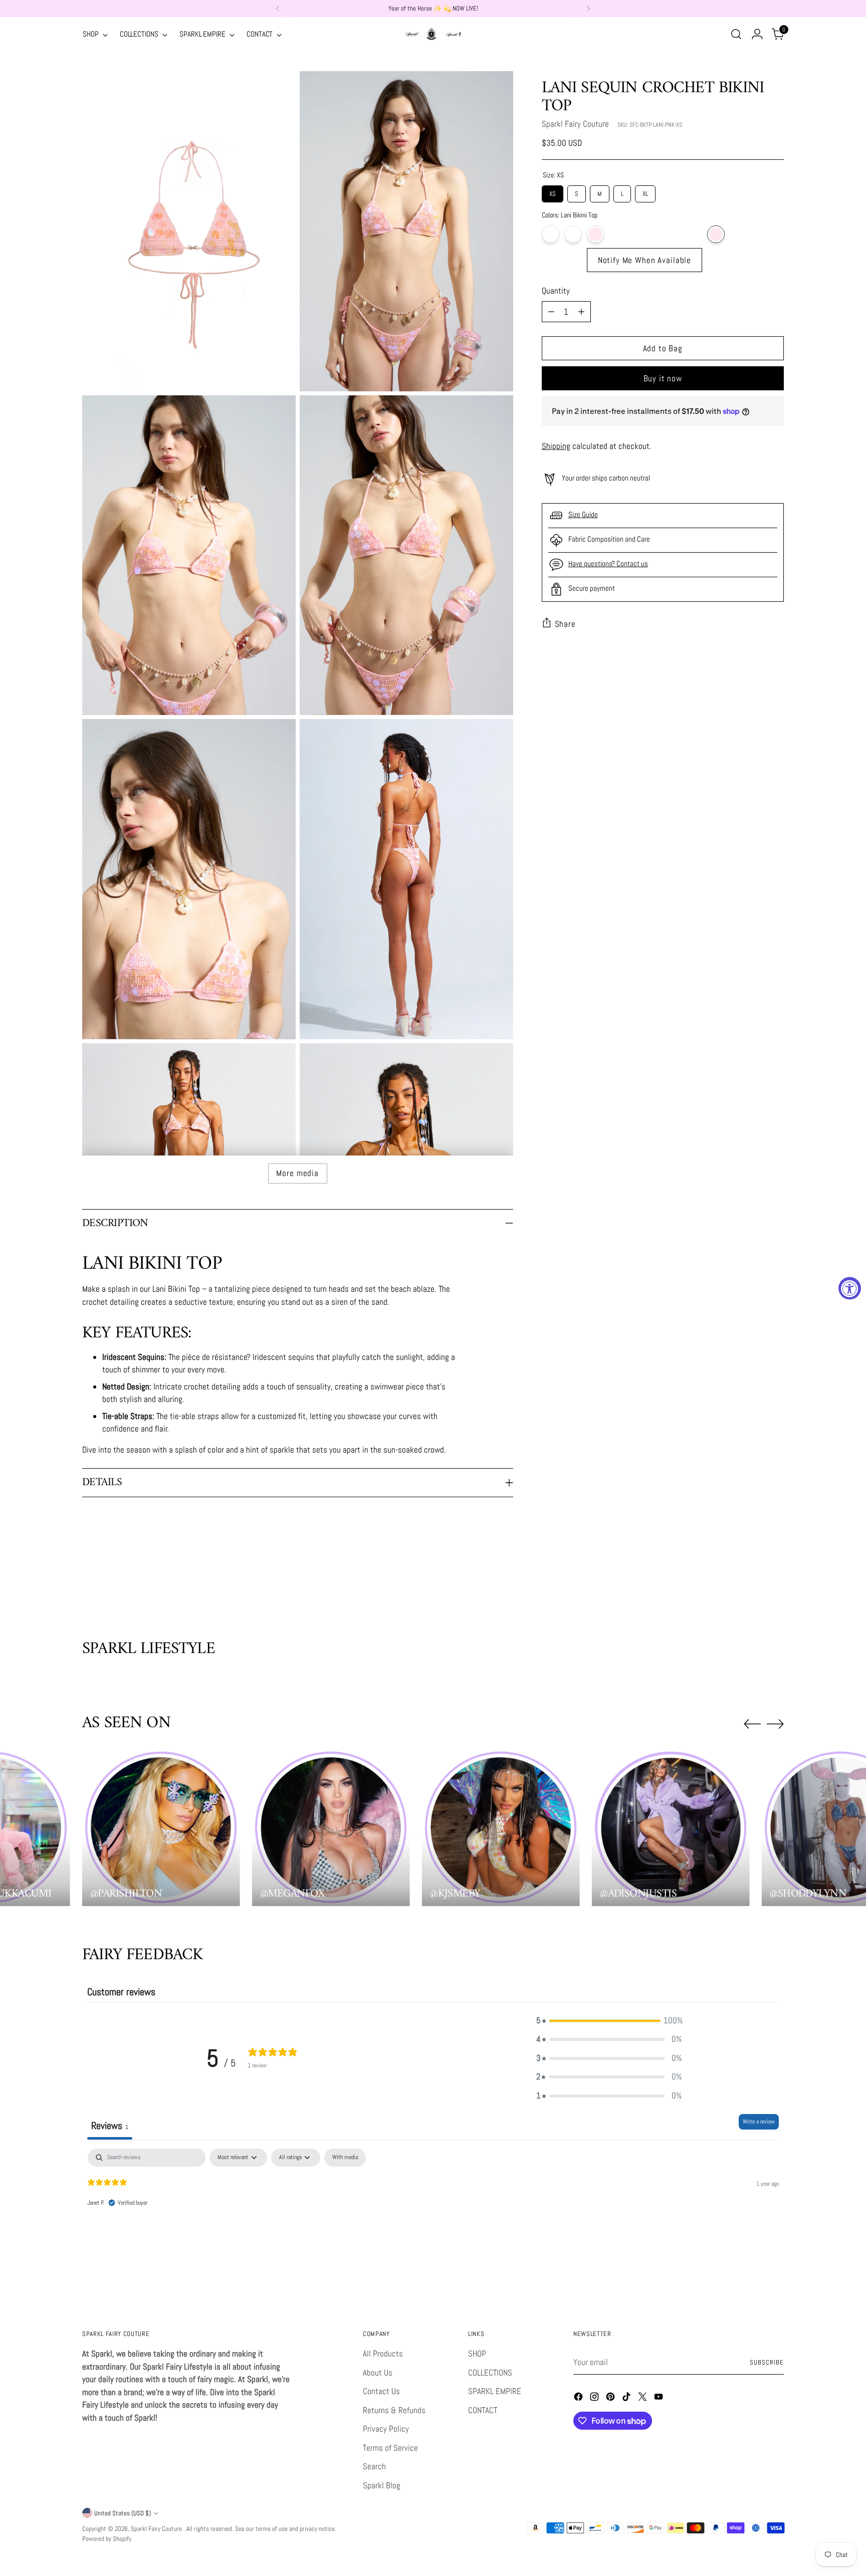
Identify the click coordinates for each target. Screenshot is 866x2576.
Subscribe (767, 2362)
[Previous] (278, 9)
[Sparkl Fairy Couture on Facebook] (579, 2399)
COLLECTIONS (490, 2373)
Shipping (556, 446)
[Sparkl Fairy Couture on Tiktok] (627, 2399)
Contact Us (381, 2391)
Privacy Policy (386, 2429)
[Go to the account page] (757, 34)
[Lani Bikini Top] (716, 234)
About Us (378, 2373)
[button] (609, 2021)
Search (374, 2466)
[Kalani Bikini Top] (573, 234)
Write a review (759, 2122)
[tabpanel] (433, 2213)
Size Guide (583, 514)
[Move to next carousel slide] (775, 1585)
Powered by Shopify (107, 2539)
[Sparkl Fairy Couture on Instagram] (595, 2399)
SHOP (477, 2354)
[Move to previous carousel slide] (752, 1586)
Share (565, 624)
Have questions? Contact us (608, 563)
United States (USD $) (123, 2513)
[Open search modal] (736, 34)
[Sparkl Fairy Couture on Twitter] (643, 2399)
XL (645, 192)
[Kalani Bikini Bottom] (551, 234)
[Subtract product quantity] (551, 312)
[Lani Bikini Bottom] (645, 234)
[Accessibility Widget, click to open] (850, 1288)
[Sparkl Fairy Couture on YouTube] (660, 2399)
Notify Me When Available (644, 260)
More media (297, 1173)
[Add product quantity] (581, 312)
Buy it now (663, 378)
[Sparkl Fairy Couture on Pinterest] (611, 2399)
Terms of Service (390, 2448)
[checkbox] (345, 2158)
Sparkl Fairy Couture (575, 124)
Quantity (556, 291)
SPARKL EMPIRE (495, 2391)
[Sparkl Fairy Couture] (433, 34)
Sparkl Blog (382, 2485)
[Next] (588, 9)
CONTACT (483, 2410)
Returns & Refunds (394, 2410)
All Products (383, 2354)
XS (552, 192)
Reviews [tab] (110, 2126)
